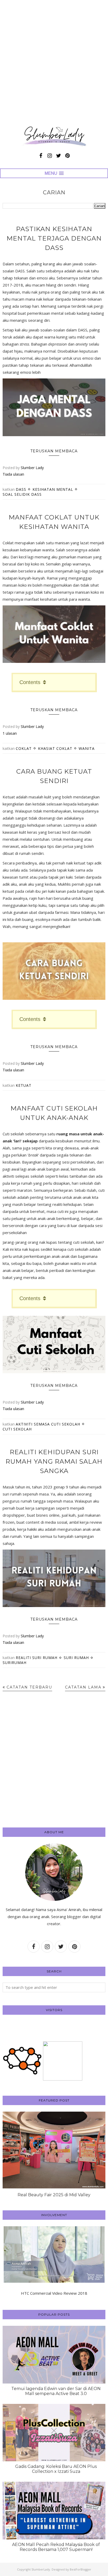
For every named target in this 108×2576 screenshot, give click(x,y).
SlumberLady (41, 2569)
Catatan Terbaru (29, 1687)
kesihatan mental (53, 489)
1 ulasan (10, 733)
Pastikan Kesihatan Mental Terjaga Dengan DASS (54, 238)
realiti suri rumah (37, 1658)
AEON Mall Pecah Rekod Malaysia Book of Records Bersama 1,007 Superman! (56, 2547)
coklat (24, 748)
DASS (21, 489)
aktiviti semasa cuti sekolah (48, 1424)
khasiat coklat (55, 748)
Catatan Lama (83, 1687)
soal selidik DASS (22, 494)
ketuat (24, 1085)
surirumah (15, 1663)
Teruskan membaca (54, 451)
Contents (30, 682)
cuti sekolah (17, 1429)
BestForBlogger (80, 2569)
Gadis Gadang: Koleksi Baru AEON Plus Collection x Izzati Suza (56, 2469)
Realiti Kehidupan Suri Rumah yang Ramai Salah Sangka (54, 1461)
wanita (87, 748)
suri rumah (76, 1658)
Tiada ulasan (13, 474)
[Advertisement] (54, 64)
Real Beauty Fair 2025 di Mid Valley (54, 2195)
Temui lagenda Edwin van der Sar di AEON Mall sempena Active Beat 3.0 (56, 2391)
